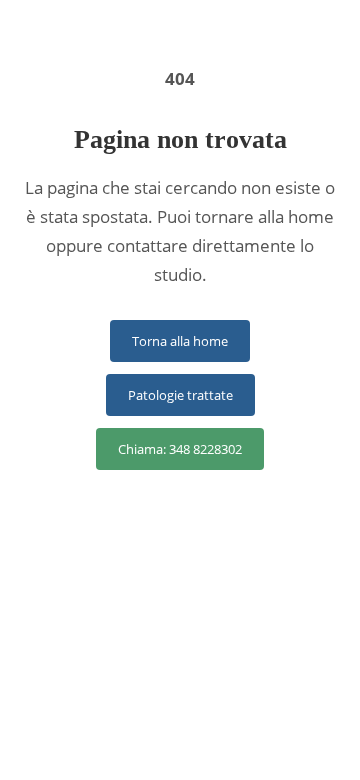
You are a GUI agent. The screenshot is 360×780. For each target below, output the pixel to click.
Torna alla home (180, 341)
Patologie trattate (180, 395)
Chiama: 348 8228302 (180, 449)
